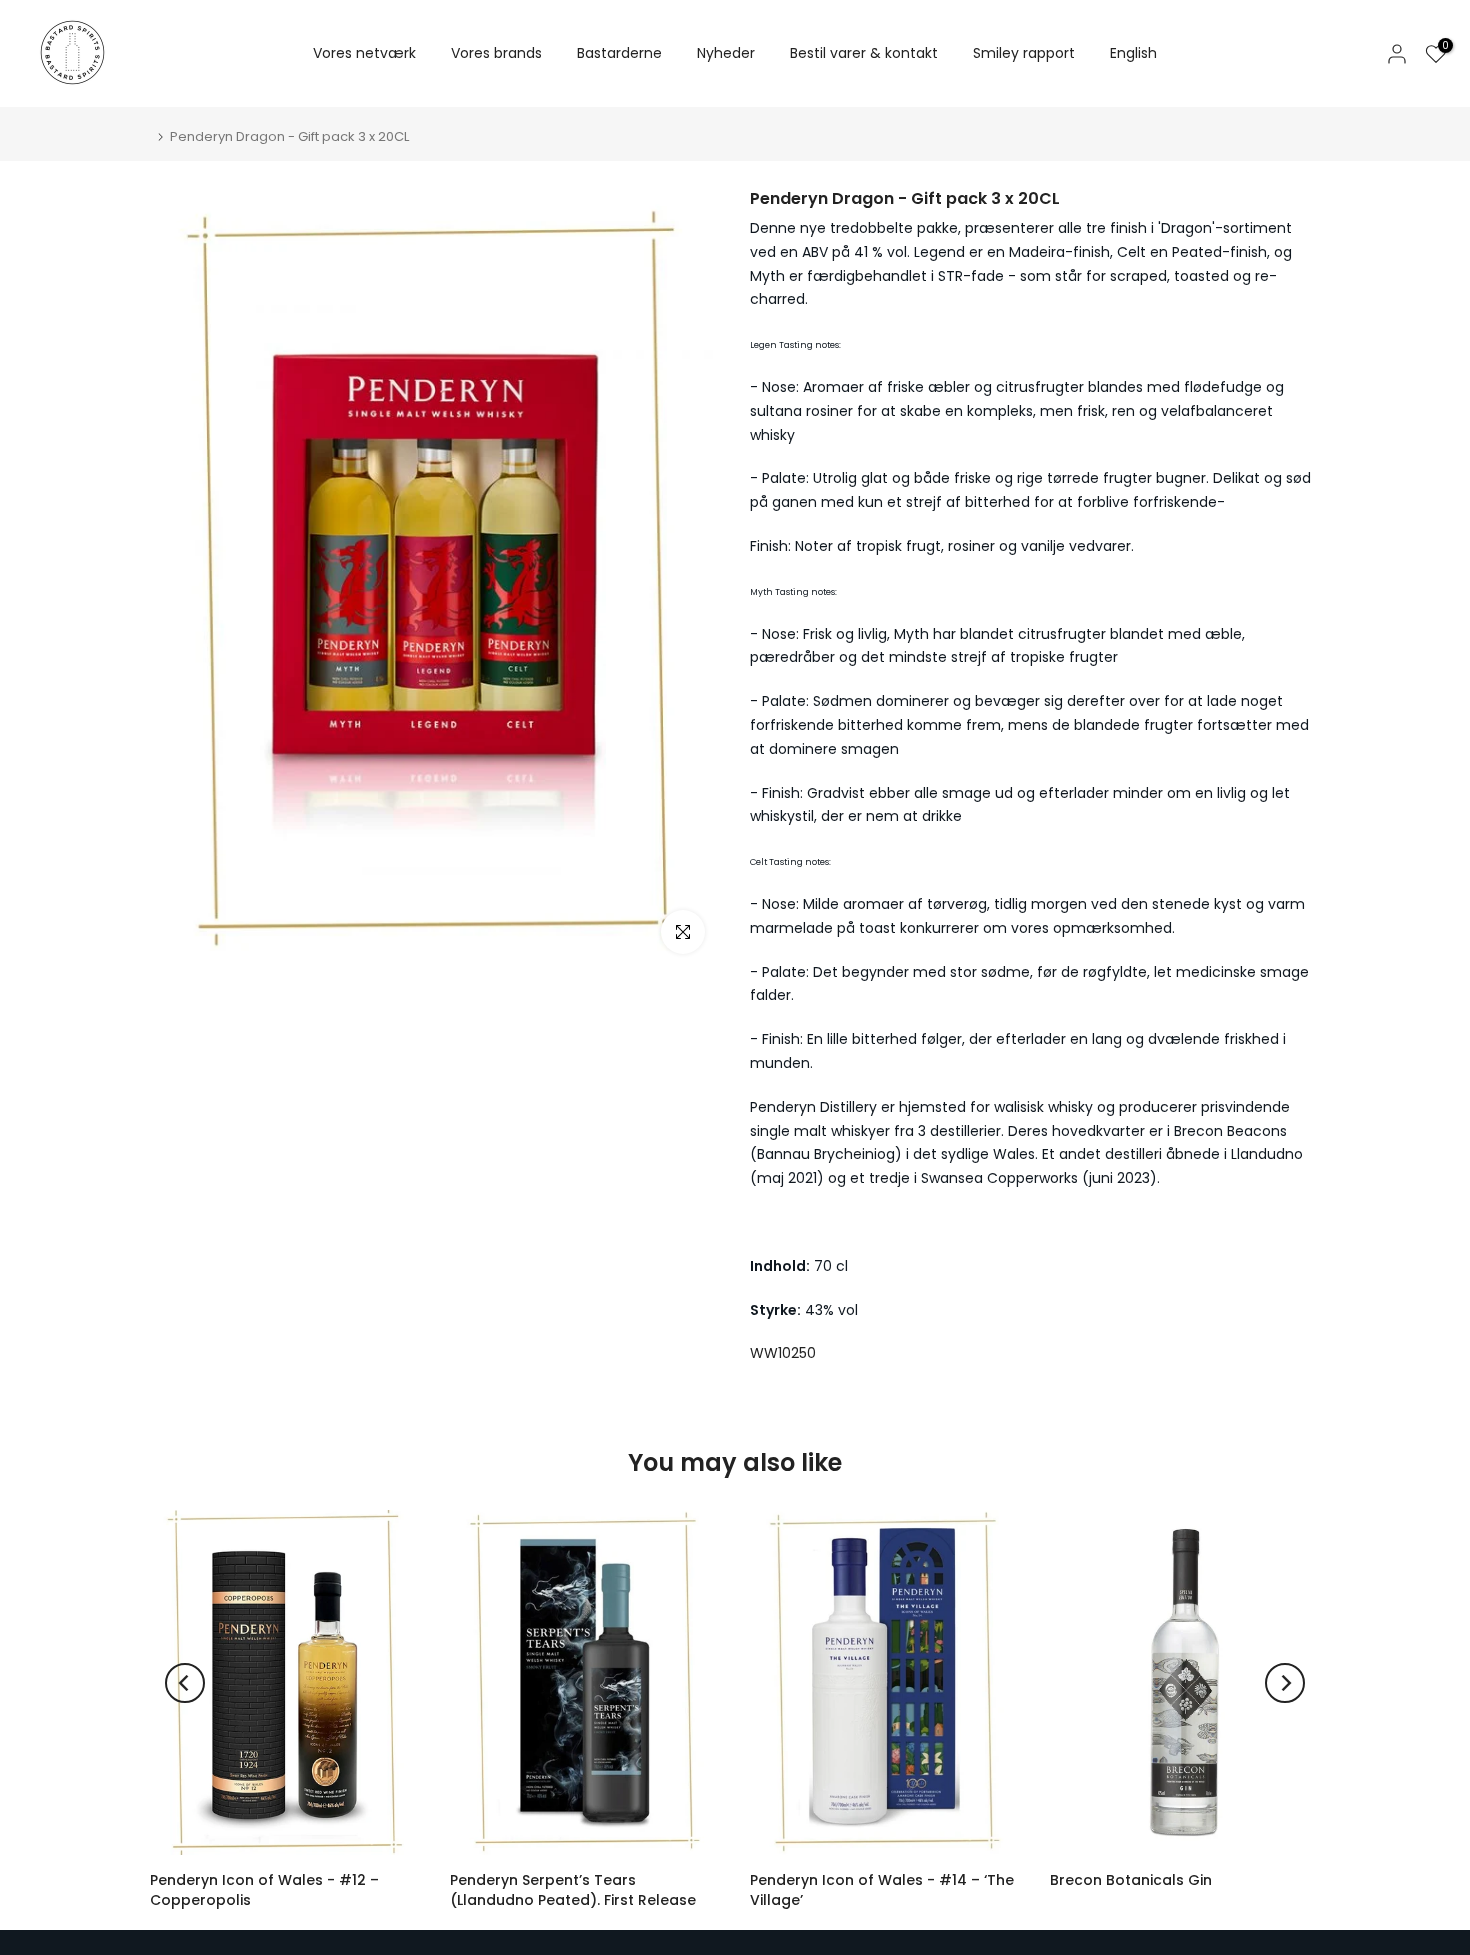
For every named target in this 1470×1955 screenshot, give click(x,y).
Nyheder (726, 53)
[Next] (1285, 1683)
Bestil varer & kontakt (864, 53)
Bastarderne (619, 53)
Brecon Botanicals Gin (1131, 1880)
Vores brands (496, 53)
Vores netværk (364, 53)
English (1133, 53)
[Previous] (185, 1683)
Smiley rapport (1024, 53)
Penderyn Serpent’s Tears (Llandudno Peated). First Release (573, 1890)
